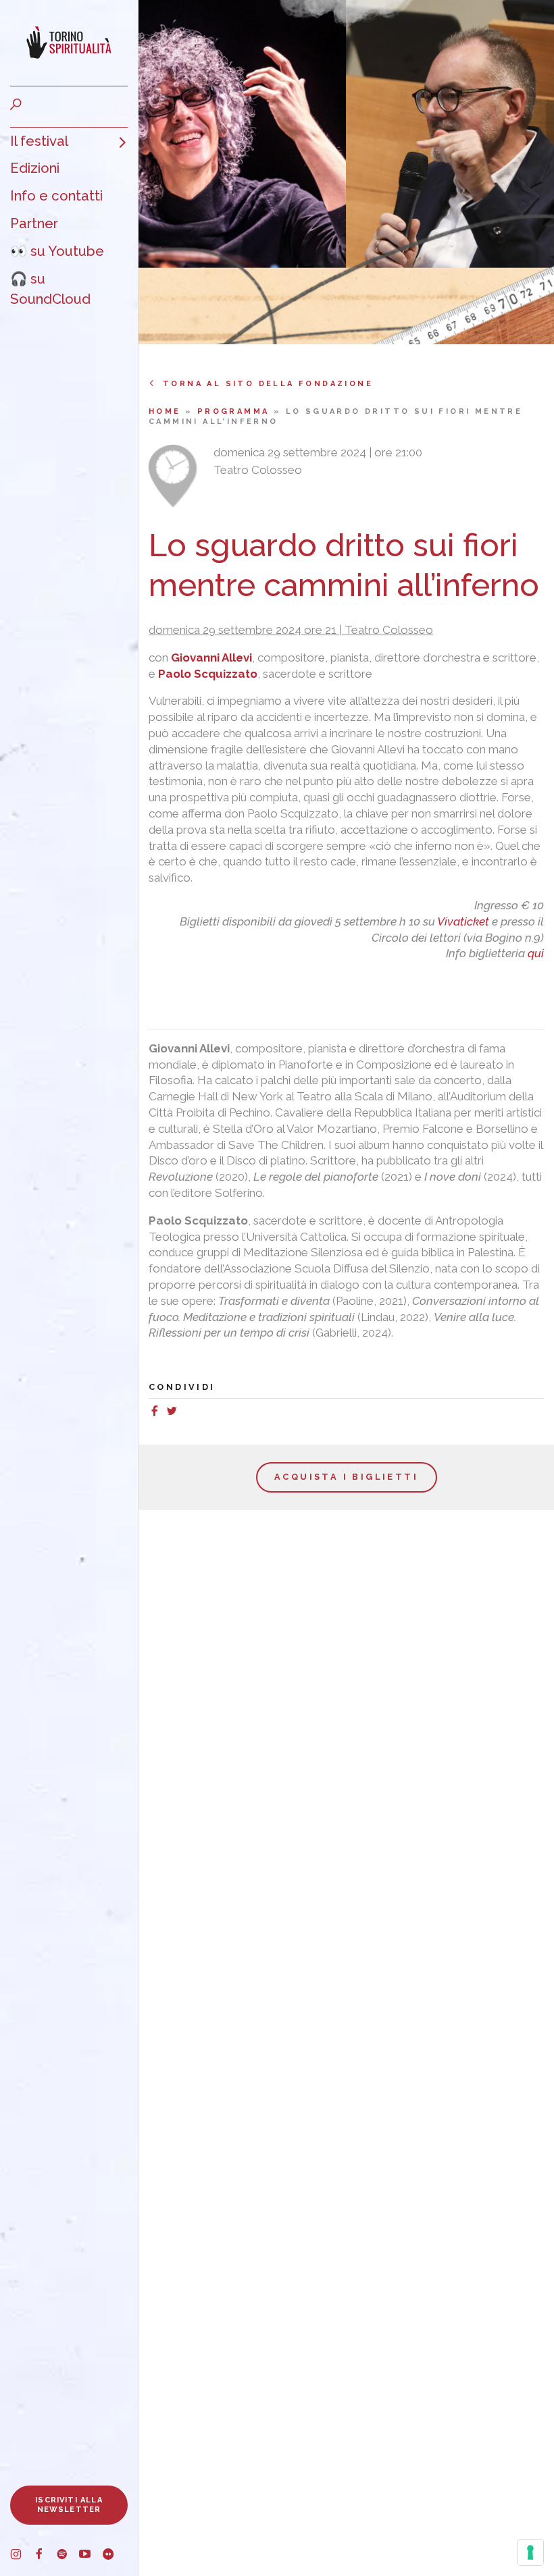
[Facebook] (45, 2556)
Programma (235, 411)
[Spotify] (68, 2556)
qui (536, 953)
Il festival (39, 141)
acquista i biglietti (346, 1477)
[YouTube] (91, 2556)
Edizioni (35, 168)
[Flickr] (114, 2556)
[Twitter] (175, 1413)
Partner (34, 223)
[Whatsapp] (186, 1413)
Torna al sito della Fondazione (268, 384)
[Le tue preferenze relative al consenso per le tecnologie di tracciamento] (530, 2552)
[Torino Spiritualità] (69, 43)
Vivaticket (463, 921)
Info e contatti (56, 196)
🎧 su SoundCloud (50, 289)
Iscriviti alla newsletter (69, 2505)
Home (167, 411)
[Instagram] (22, 2556)
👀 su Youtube (57, 251)
